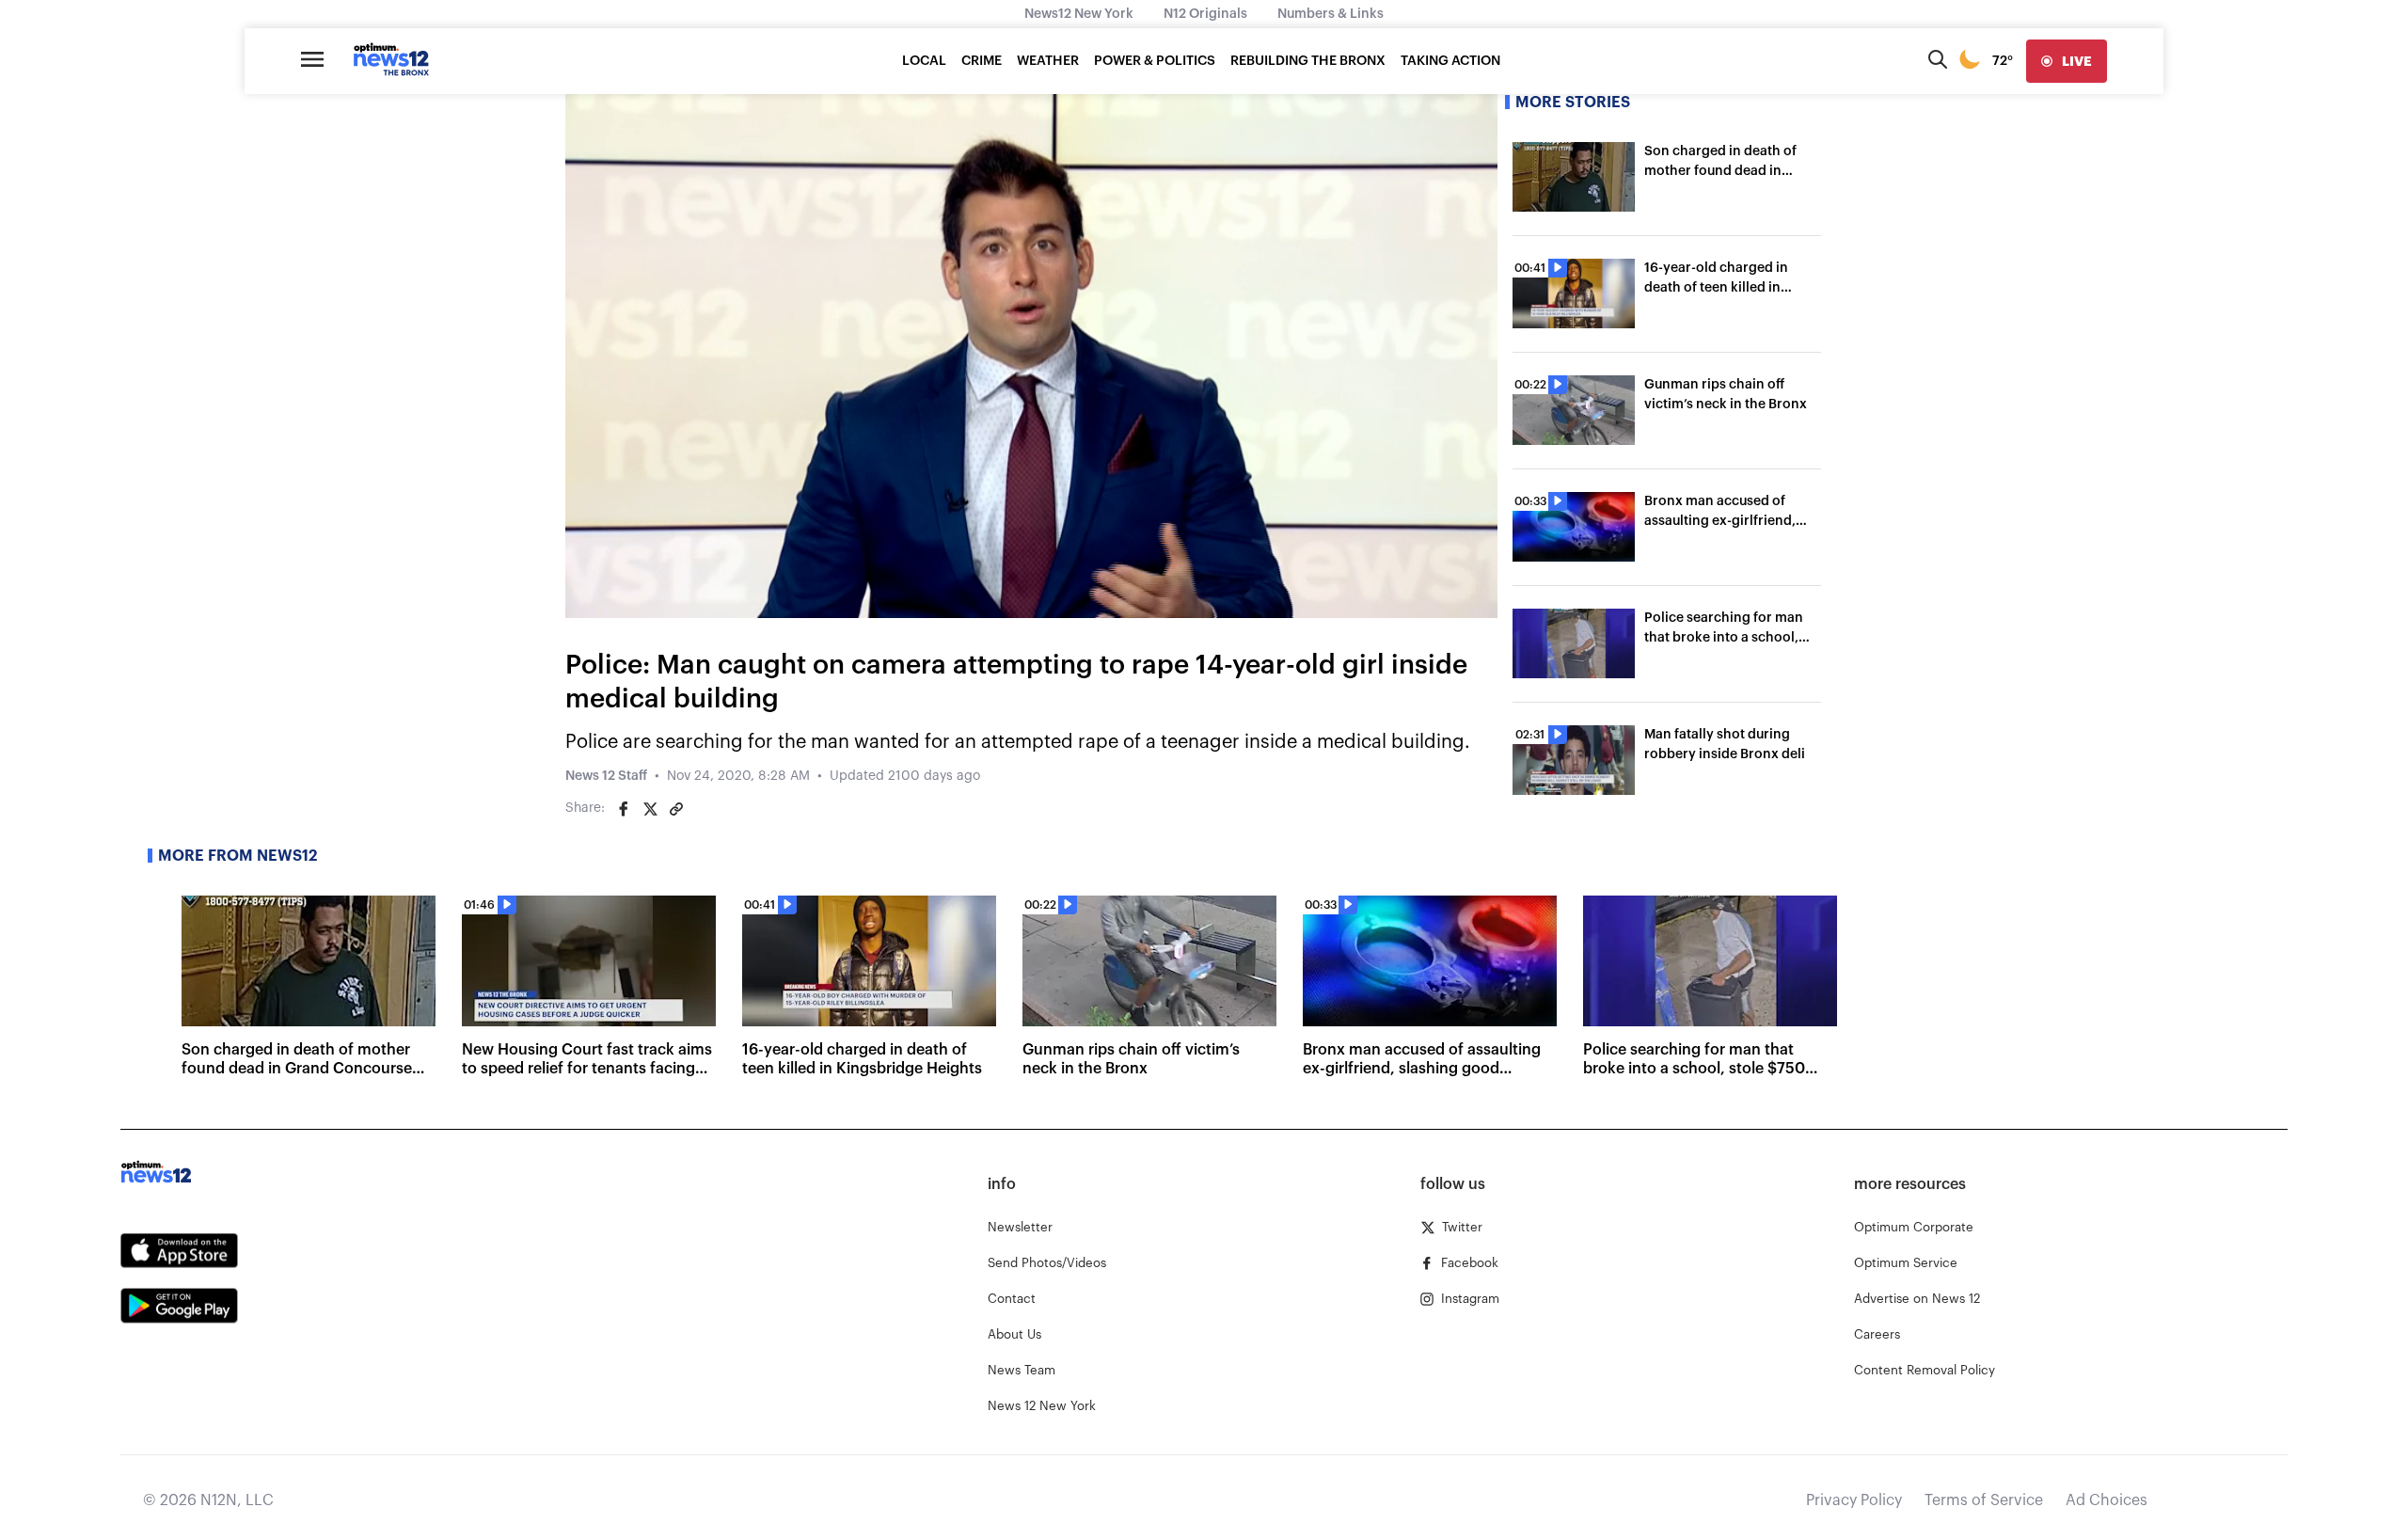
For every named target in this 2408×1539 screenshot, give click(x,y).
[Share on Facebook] (624, 809)
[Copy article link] (676, 809)
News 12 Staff (606, 776)
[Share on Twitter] (650, 809)
